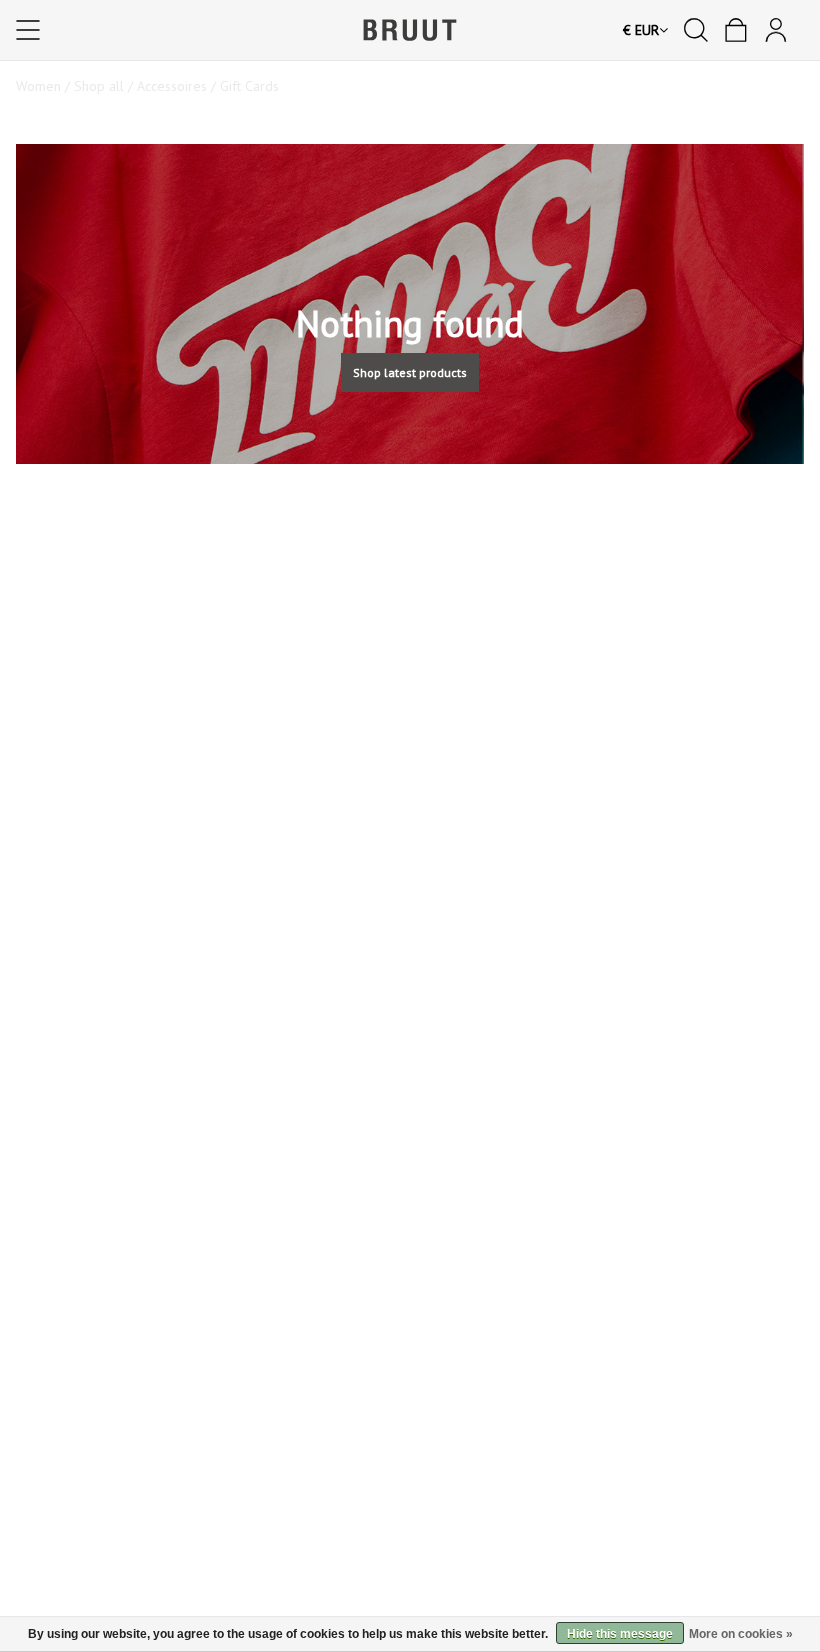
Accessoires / (178, 86)
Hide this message (620, 1634)
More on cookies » (741, 1634)
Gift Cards (249, 86)
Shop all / (105, 86)
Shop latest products (410, 372)
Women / (45, 86)
